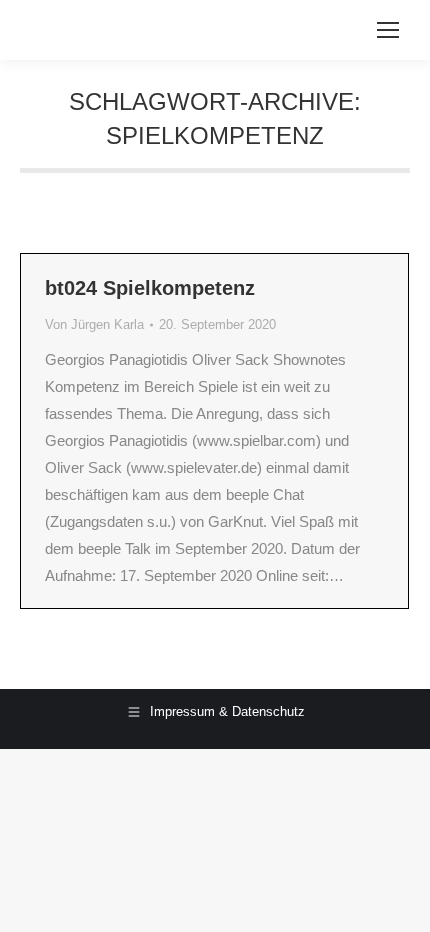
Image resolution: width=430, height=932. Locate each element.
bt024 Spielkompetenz (150, 288)
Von (94, 324)
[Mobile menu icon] (388, 30)
